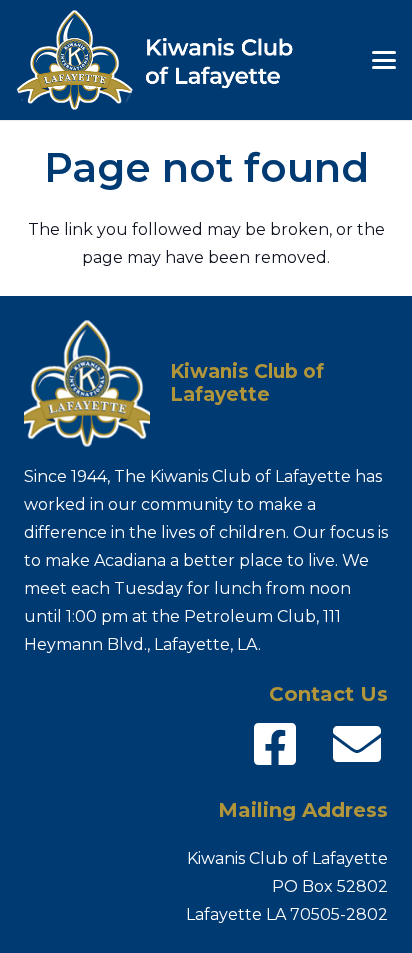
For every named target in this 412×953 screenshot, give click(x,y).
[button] (384, 60)
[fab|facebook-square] (275, 744)
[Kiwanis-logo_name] (167, 60)
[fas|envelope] (357, 744)
